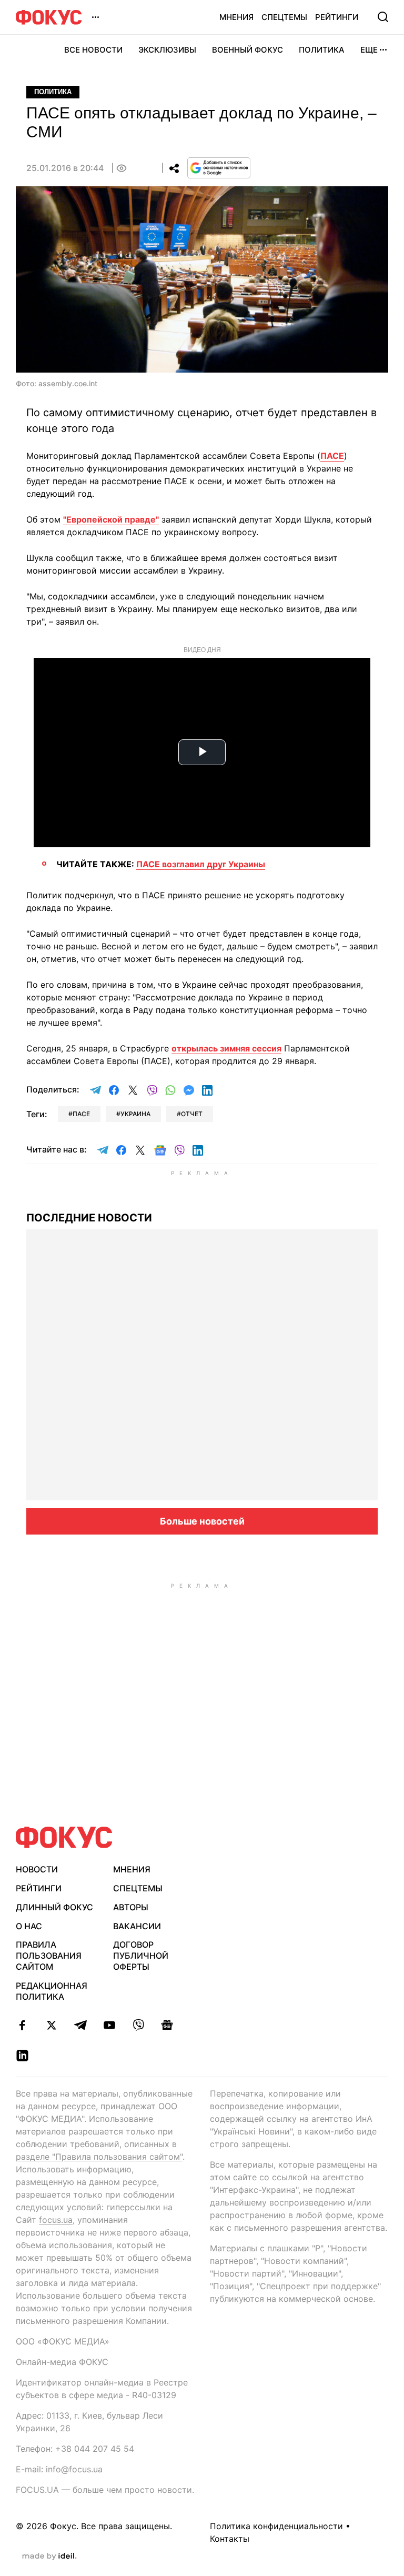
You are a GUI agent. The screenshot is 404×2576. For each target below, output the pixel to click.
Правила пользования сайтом (49, 1956)
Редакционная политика (52, 1991)
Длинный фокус (54, 1907)
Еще (369, 50)
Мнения (236, 17)
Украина (135, 1114)
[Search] (383, 17)
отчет (192, 1114)
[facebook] (22, 2025)
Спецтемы (284, 17)
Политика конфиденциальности (276, 2526)
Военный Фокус (248, 50)
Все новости (93, 50)
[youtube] (109, 2025)
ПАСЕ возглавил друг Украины (201, 864)
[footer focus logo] (64, 1837)
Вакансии (137, 1926)
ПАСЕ (332, 456)
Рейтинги (337, 17)
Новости (37, 1869)
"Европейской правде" (111, 519)
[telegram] (80, 2025)
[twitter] (51, 2025)
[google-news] (167, 2025)
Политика (322, 50)
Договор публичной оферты (141, 1956)
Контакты (230, 2539)
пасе (81, 1114)
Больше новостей (202, 1521)
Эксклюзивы (167, 50)
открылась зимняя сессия (226, 1048)
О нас (29, 1926)
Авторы (131, 1907)
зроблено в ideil (49, 2557)
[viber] (138, 2025)
